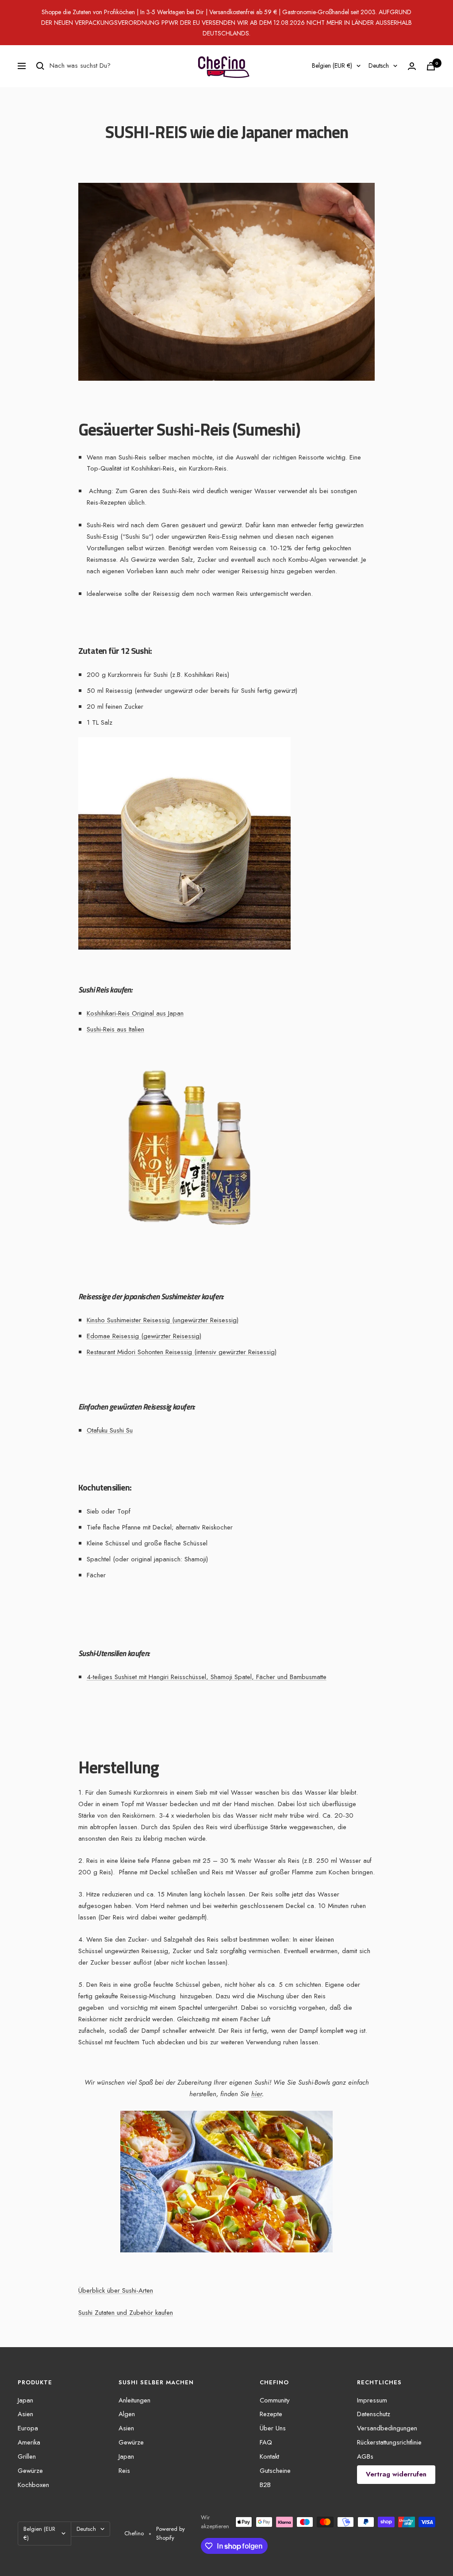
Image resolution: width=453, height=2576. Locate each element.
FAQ (266, 2442)
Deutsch (379, 66)
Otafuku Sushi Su (110, 1430)
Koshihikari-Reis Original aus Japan (135, 1013)
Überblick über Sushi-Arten (116, 2290)
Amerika (29, 2442)
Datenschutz (374, 2414)
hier (257, 2094)
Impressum (372, 2400)
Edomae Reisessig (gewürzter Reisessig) (144, 1336)
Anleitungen (134, 2400)
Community (275, 2400)
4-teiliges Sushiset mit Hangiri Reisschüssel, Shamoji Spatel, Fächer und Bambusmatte (207, 1677)
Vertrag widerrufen (396, 2474)
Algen (127, 2414)
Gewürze (30, 2471)
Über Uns (273, 2428)
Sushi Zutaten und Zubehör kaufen (126, 2313)
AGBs (365, 2456)
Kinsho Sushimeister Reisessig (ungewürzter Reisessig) (163, 1320)
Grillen (27, 2456)
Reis (124, 2471)
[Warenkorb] (431, 66)
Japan (25, 2400)
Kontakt (269, 2456)
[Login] (412, 66)
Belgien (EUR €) (332, 66)
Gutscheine (275, 2471)
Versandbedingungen (387, 2428)
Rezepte (271, 2414)
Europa (28, 2428)
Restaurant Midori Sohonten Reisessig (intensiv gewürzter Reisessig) (182, 1352)
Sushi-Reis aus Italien (115, 1029)
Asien (25, 2414)
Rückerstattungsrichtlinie (389, 2442)
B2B (265, 2485)
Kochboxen (33, 2485)
